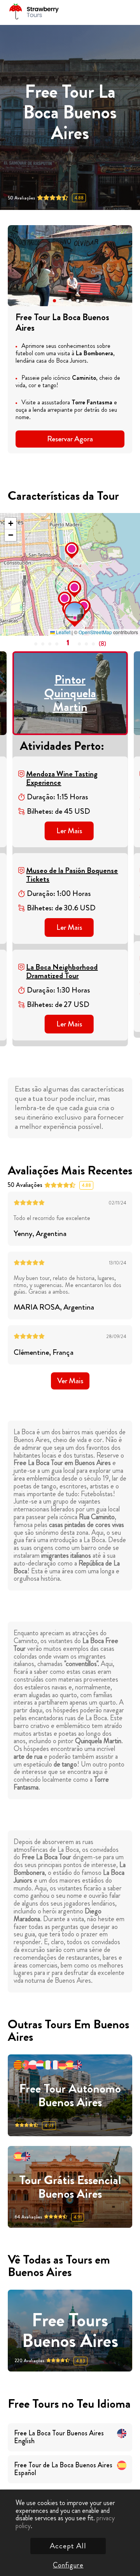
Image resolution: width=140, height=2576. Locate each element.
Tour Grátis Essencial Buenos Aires (70, 2187)
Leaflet (63, 632)
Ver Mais (70, 1381)
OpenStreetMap (95, 632)
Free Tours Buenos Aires (70, 2331)
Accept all (68, 2546)
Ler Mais (69, 831)
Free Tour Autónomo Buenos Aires (70, 2096)
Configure (68, 2565)
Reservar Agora (70, 439)
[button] (54, 301)
